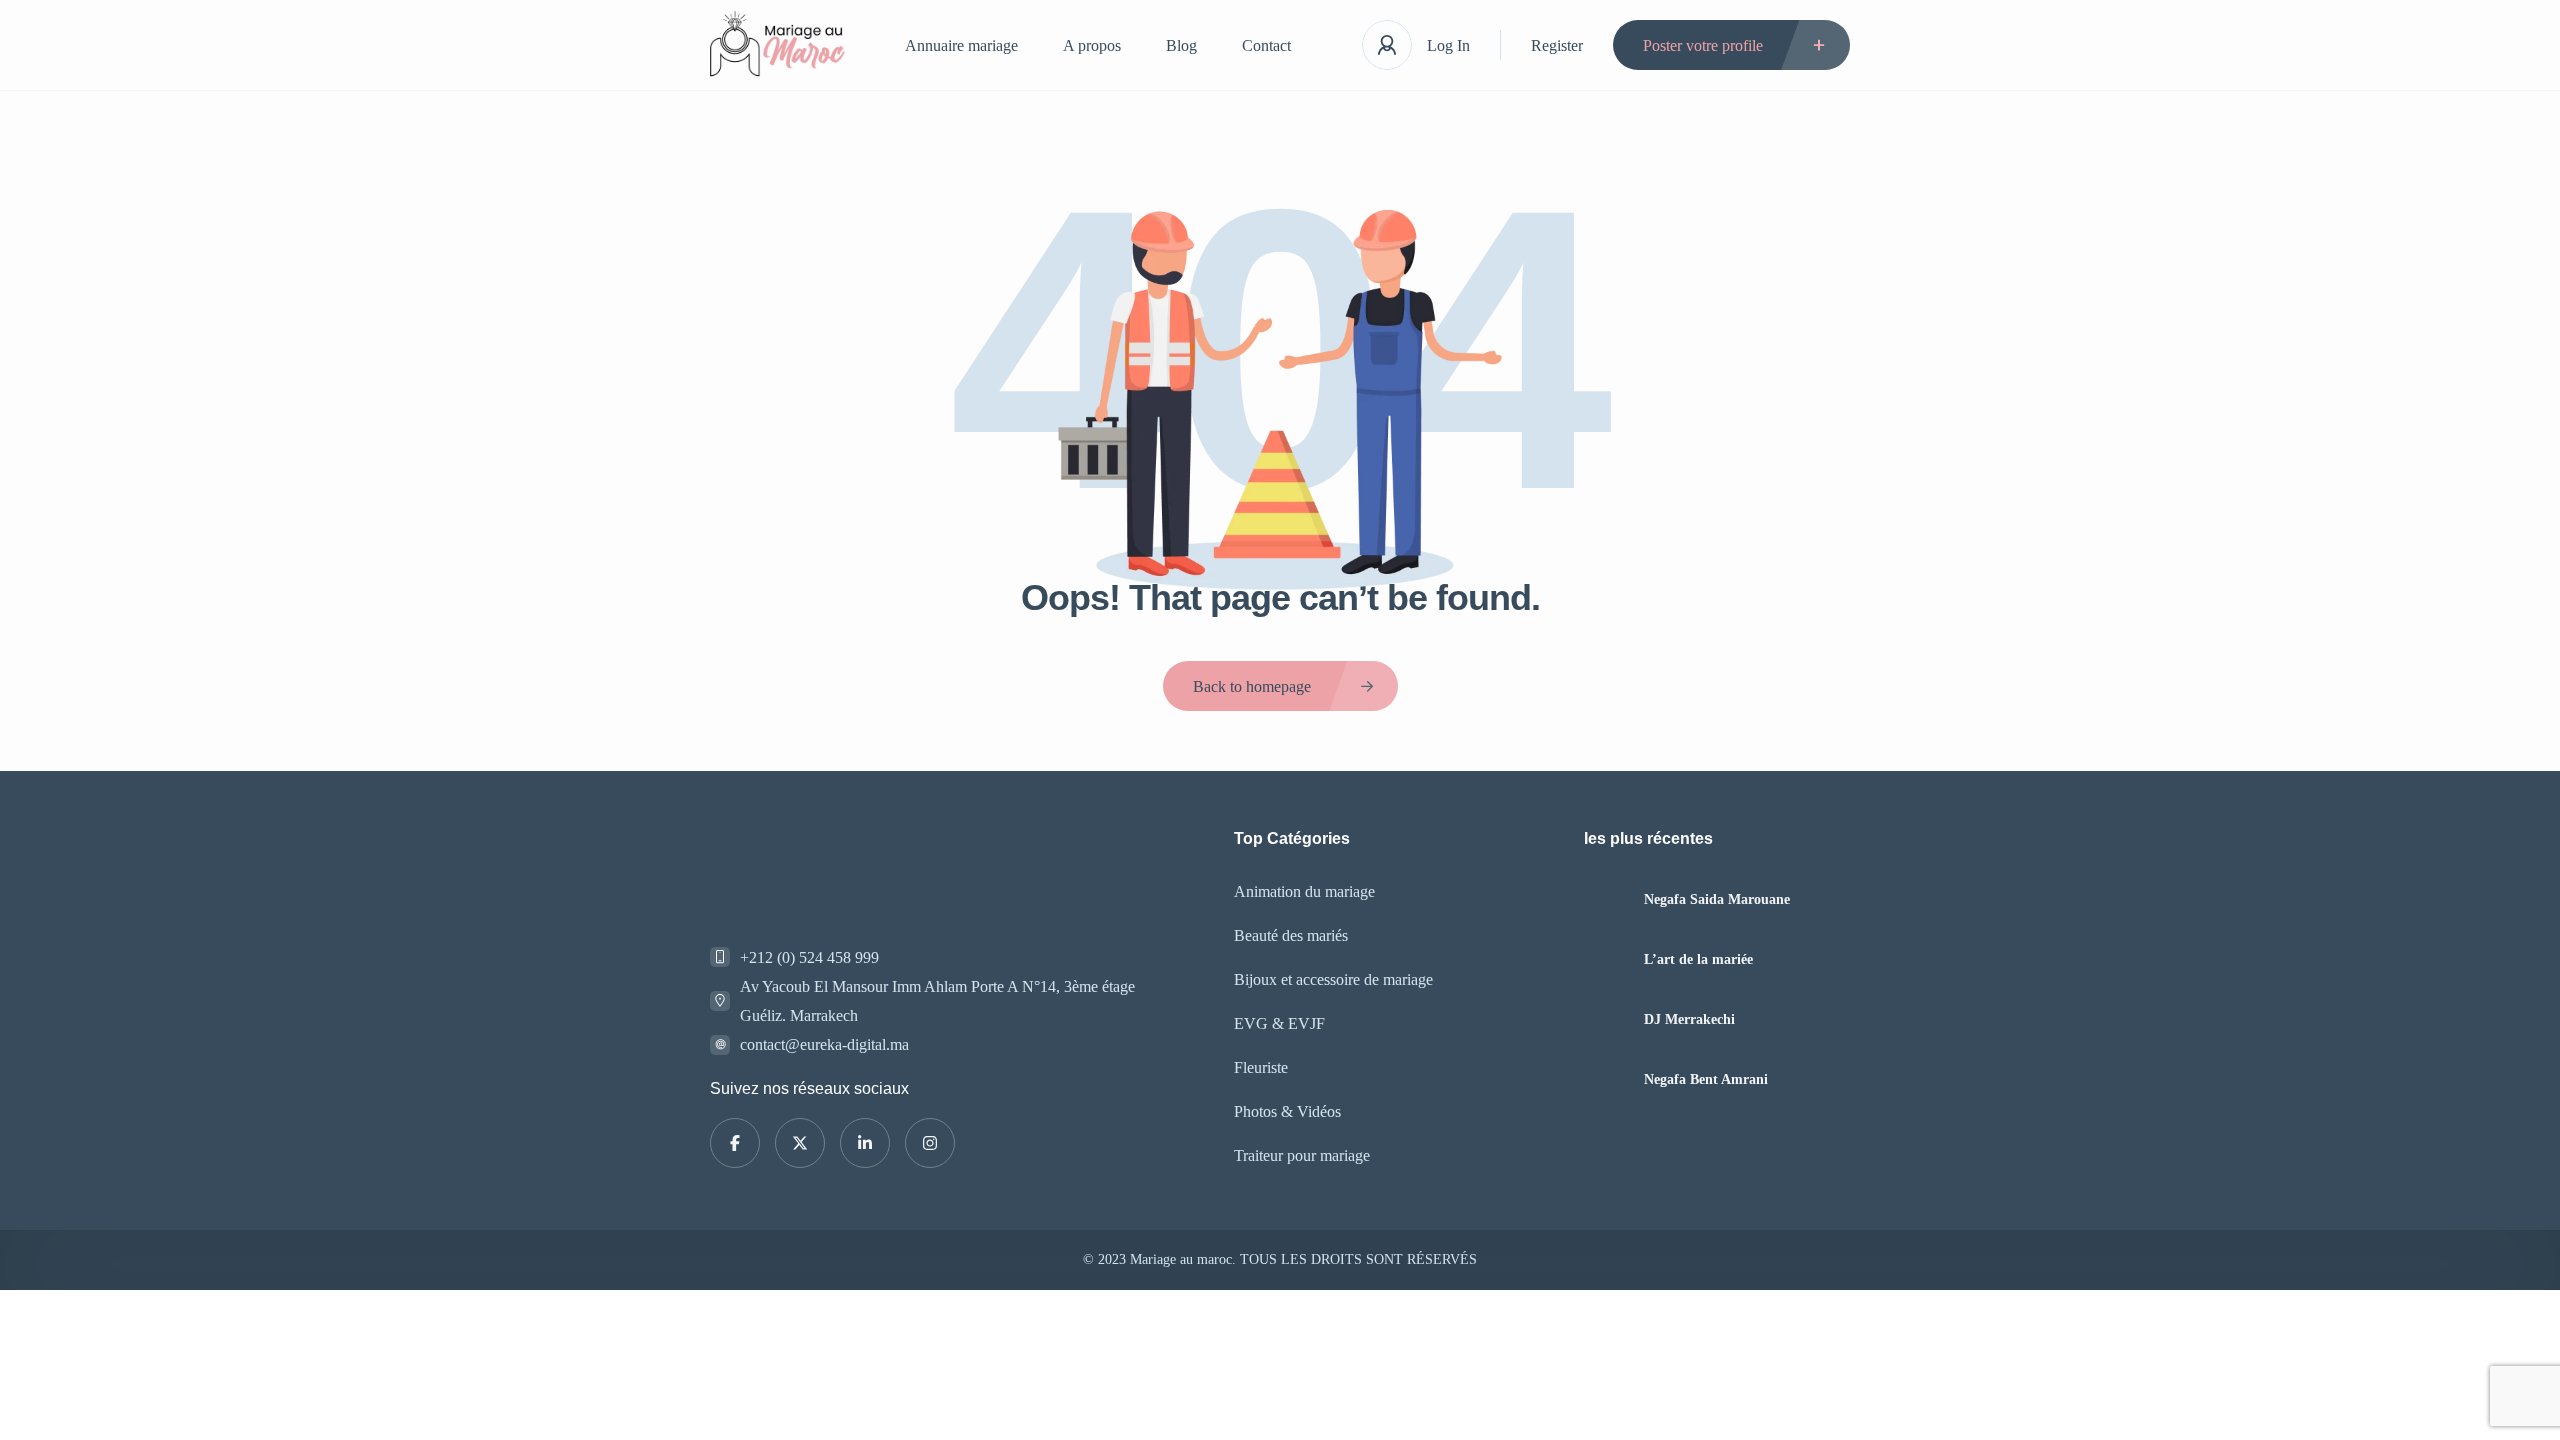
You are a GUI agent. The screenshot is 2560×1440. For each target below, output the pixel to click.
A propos (1092, 45)
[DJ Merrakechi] (1606, 1019)
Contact (1266, 45)
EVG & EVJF (1279, 1023)
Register (1557, 45)
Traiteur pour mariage (1302, 1155)
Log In (1448, 45)
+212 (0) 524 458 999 (809, 957)
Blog (1181, 45)
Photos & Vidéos (1287, 1111)
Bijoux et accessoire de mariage (1333, 979)
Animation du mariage (1304, 891)
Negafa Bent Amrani (1706, 1080)
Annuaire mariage (961, 45)
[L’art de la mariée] (1606, 959)
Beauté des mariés (1291, 935)
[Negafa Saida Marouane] (1606, 899)
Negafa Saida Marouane (1717, 900)
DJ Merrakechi (1689, 1020)
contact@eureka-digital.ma (824, 1044)
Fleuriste (1261, 1067)
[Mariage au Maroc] (777, 45)
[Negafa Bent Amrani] (1606, 1079)
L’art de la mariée (1698, 960)
